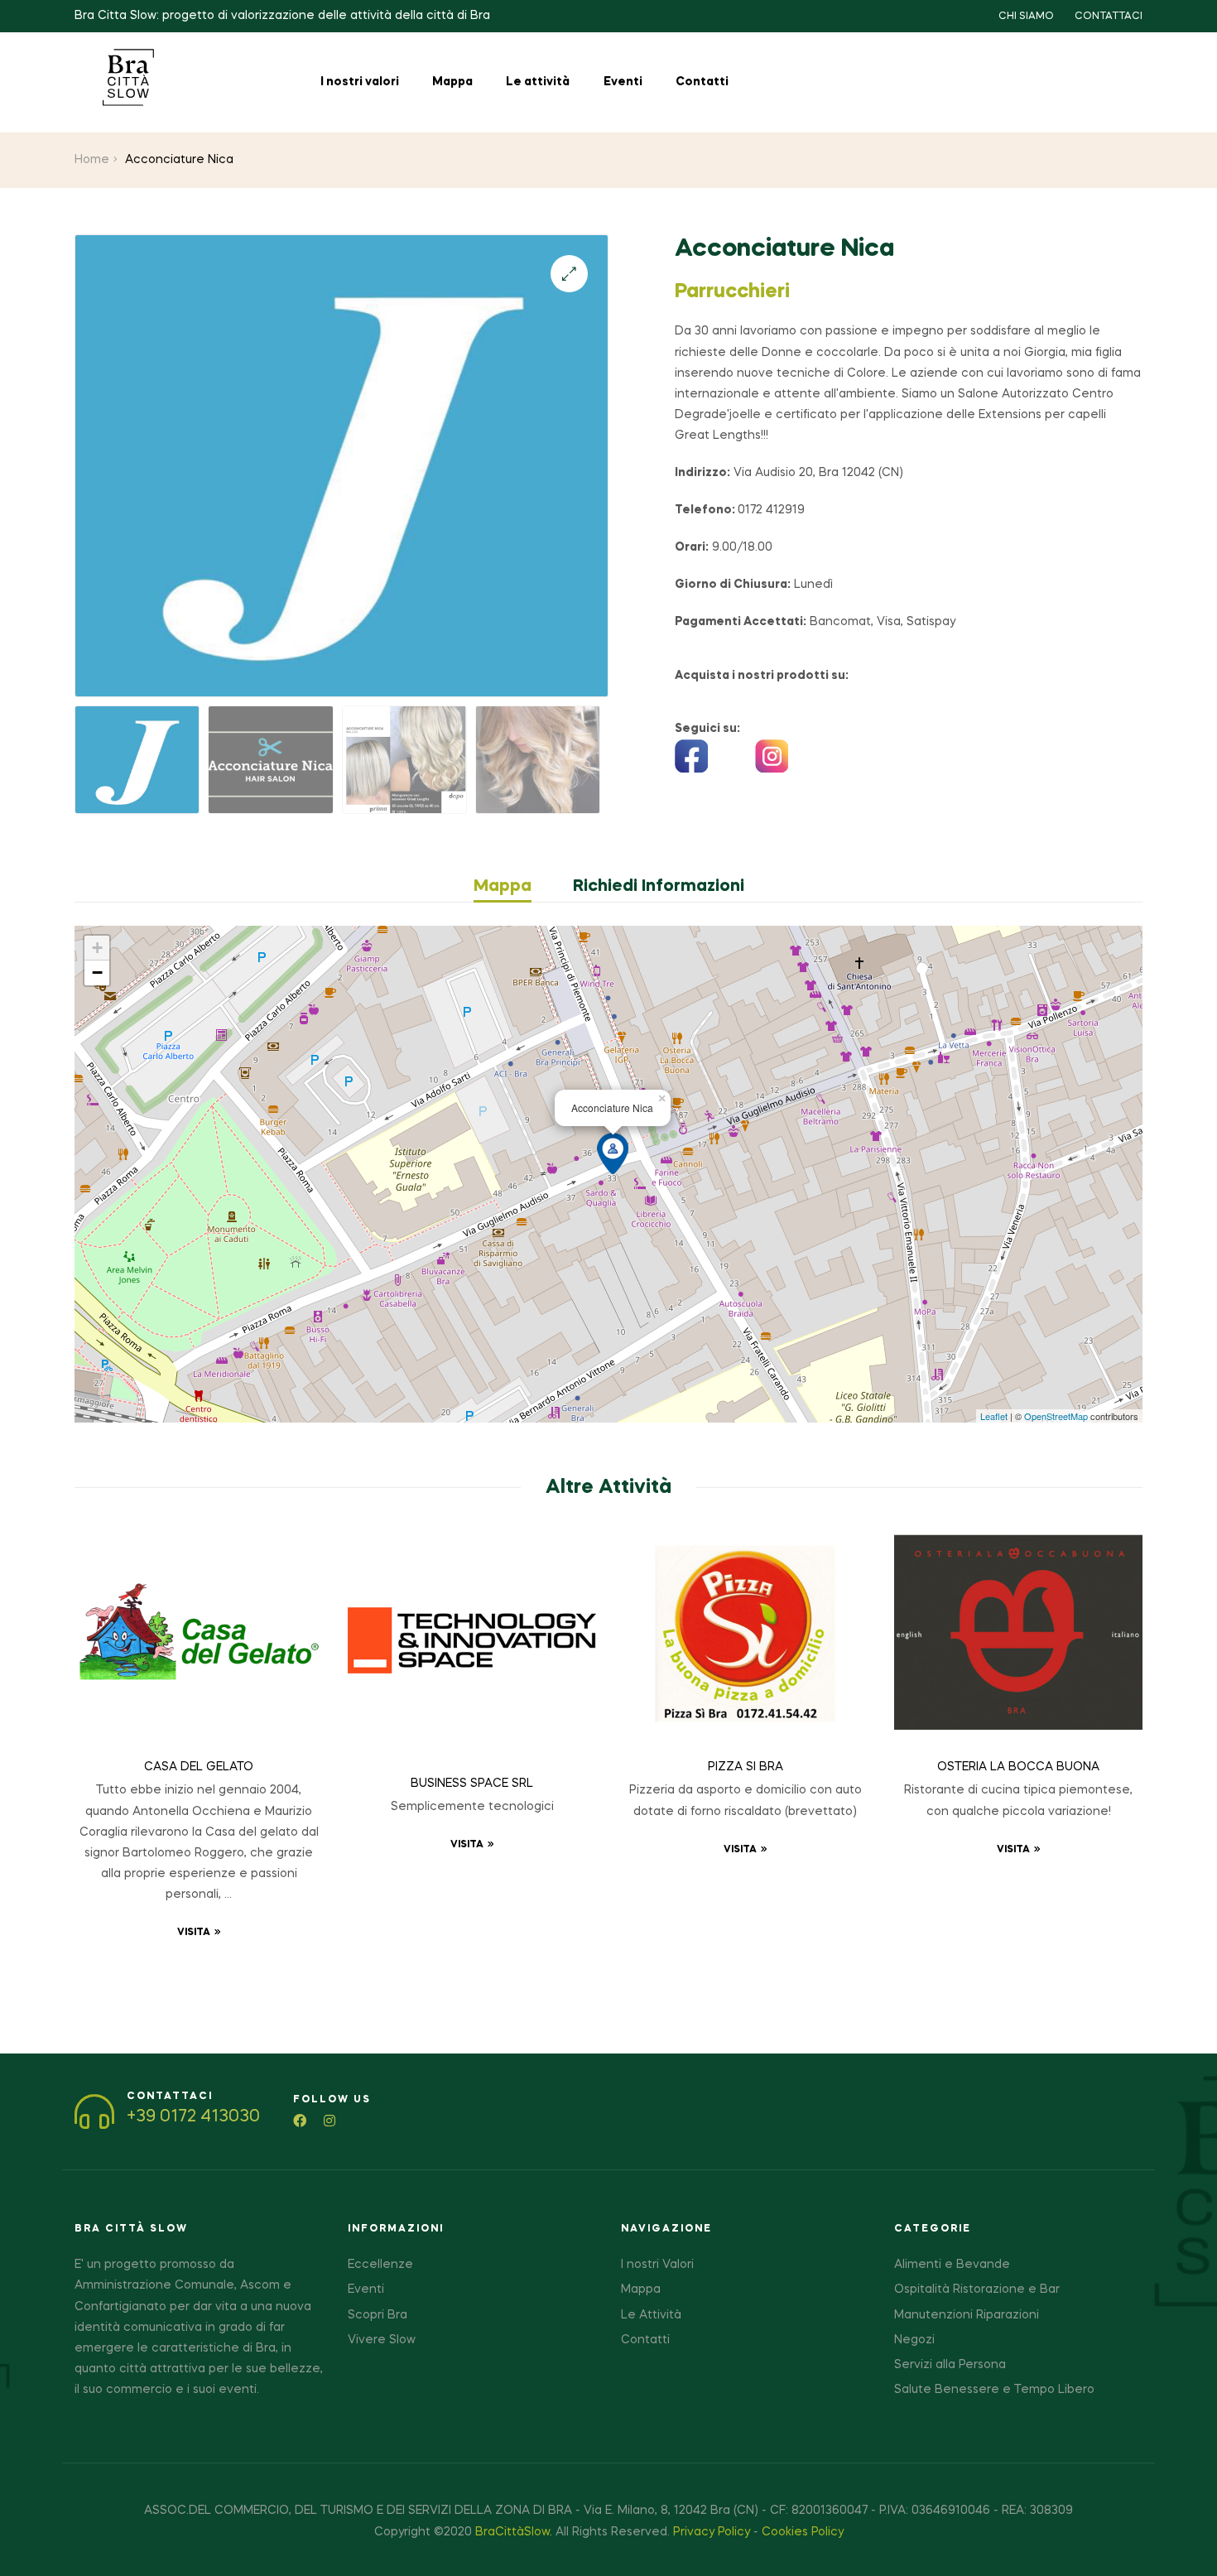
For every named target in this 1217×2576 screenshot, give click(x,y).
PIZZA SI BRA (746, 1767)
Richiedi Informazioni (659, 887)
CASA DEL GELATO (199, 1767)
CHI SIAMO (1026, 17)
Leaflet (994, 1416)
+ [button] (97, 948)
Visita (194, 1933)
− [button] (97, 973)
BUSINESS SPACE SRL (472, 1784)
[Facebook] (300, 2121)
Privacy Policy (712, 2532)
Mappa (503, 887)
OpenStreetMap (1056, 1416)
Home (92, 160)
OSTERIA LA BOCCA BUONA (1018, 1767)
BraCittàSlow (512, 2532)
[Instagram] (330, 2121)
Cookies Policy (803, 2532)
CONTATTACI (1109, 17)
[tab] (513, 887)
